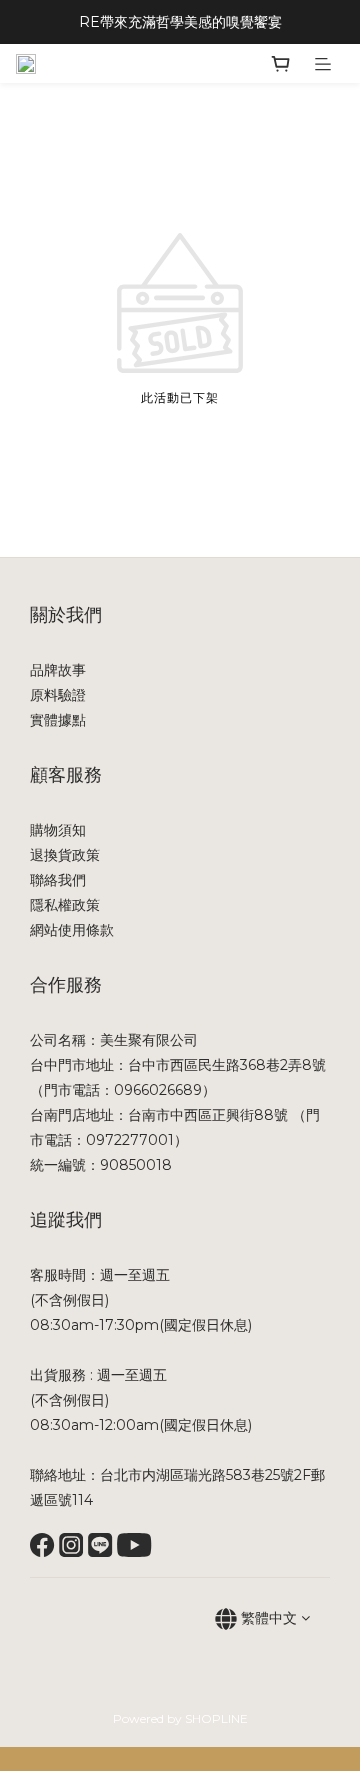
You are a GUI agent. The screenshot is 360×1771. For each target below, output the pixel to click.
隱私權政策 (65, 905)
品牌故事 (58, 670)
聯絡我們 (58, 880)
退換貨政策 (65, 855)
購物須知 (58, 830)
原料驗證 (58, 695)
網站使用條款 (72, 930)
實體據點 (58, 720)
